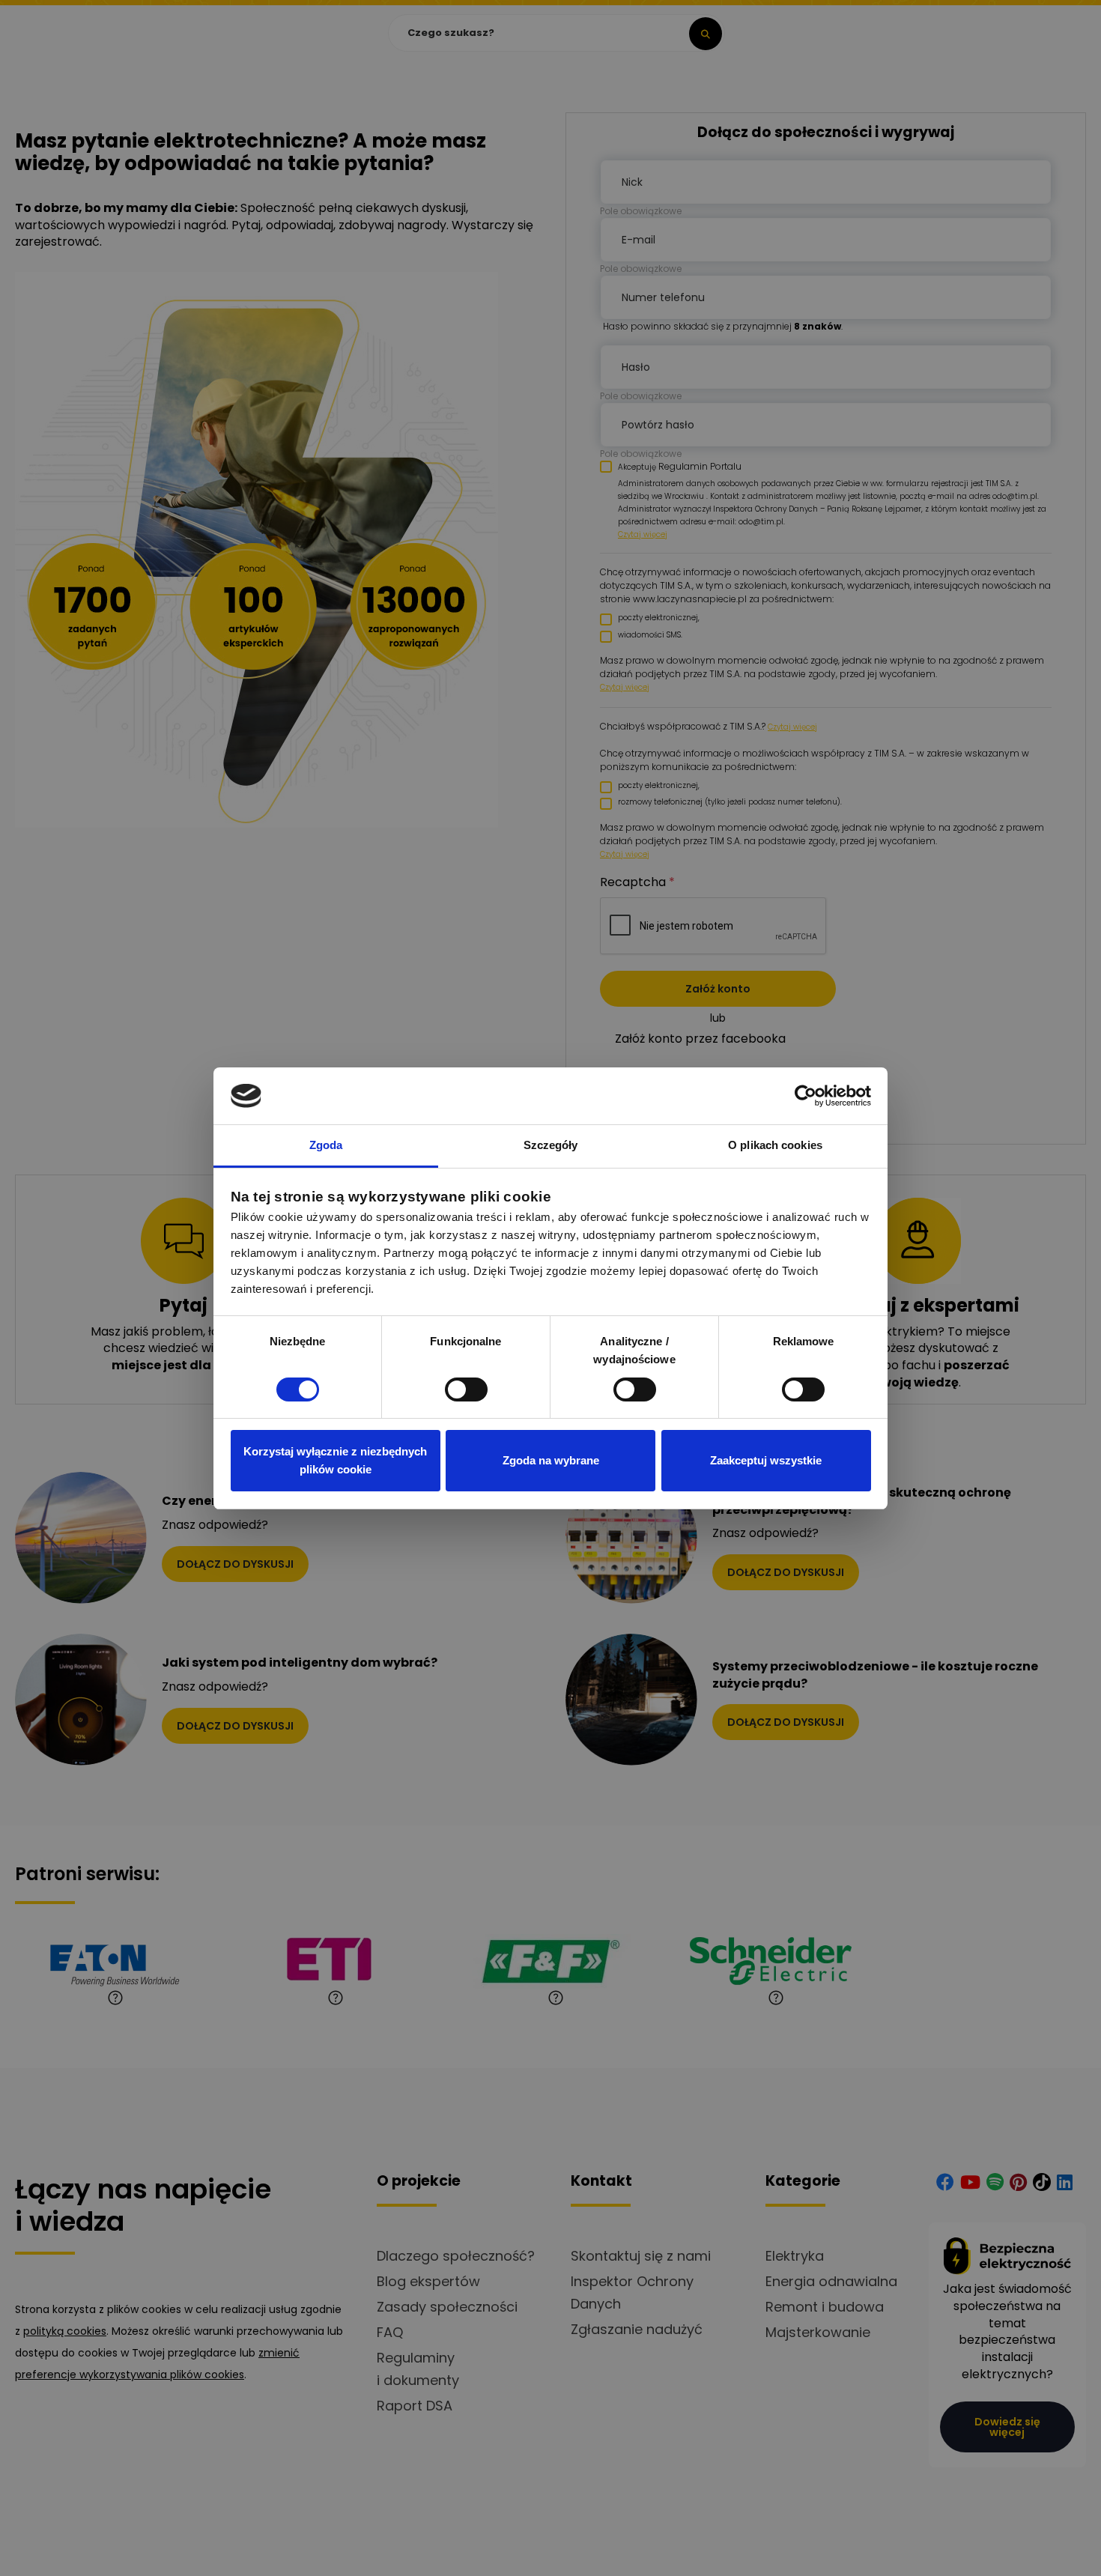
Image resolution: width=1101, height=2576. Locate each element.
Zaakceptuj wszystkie (766, 1460)
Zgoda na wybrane (551, 1460)
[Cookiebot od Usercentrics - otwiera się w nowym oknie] (806, 1096)
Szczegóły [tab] (551, 1145)
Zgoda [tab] (326, 1145)
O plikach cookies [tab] (775, 1145)
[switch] (466, 1389)
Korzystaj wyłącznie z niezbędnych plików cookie (335, 1460)
